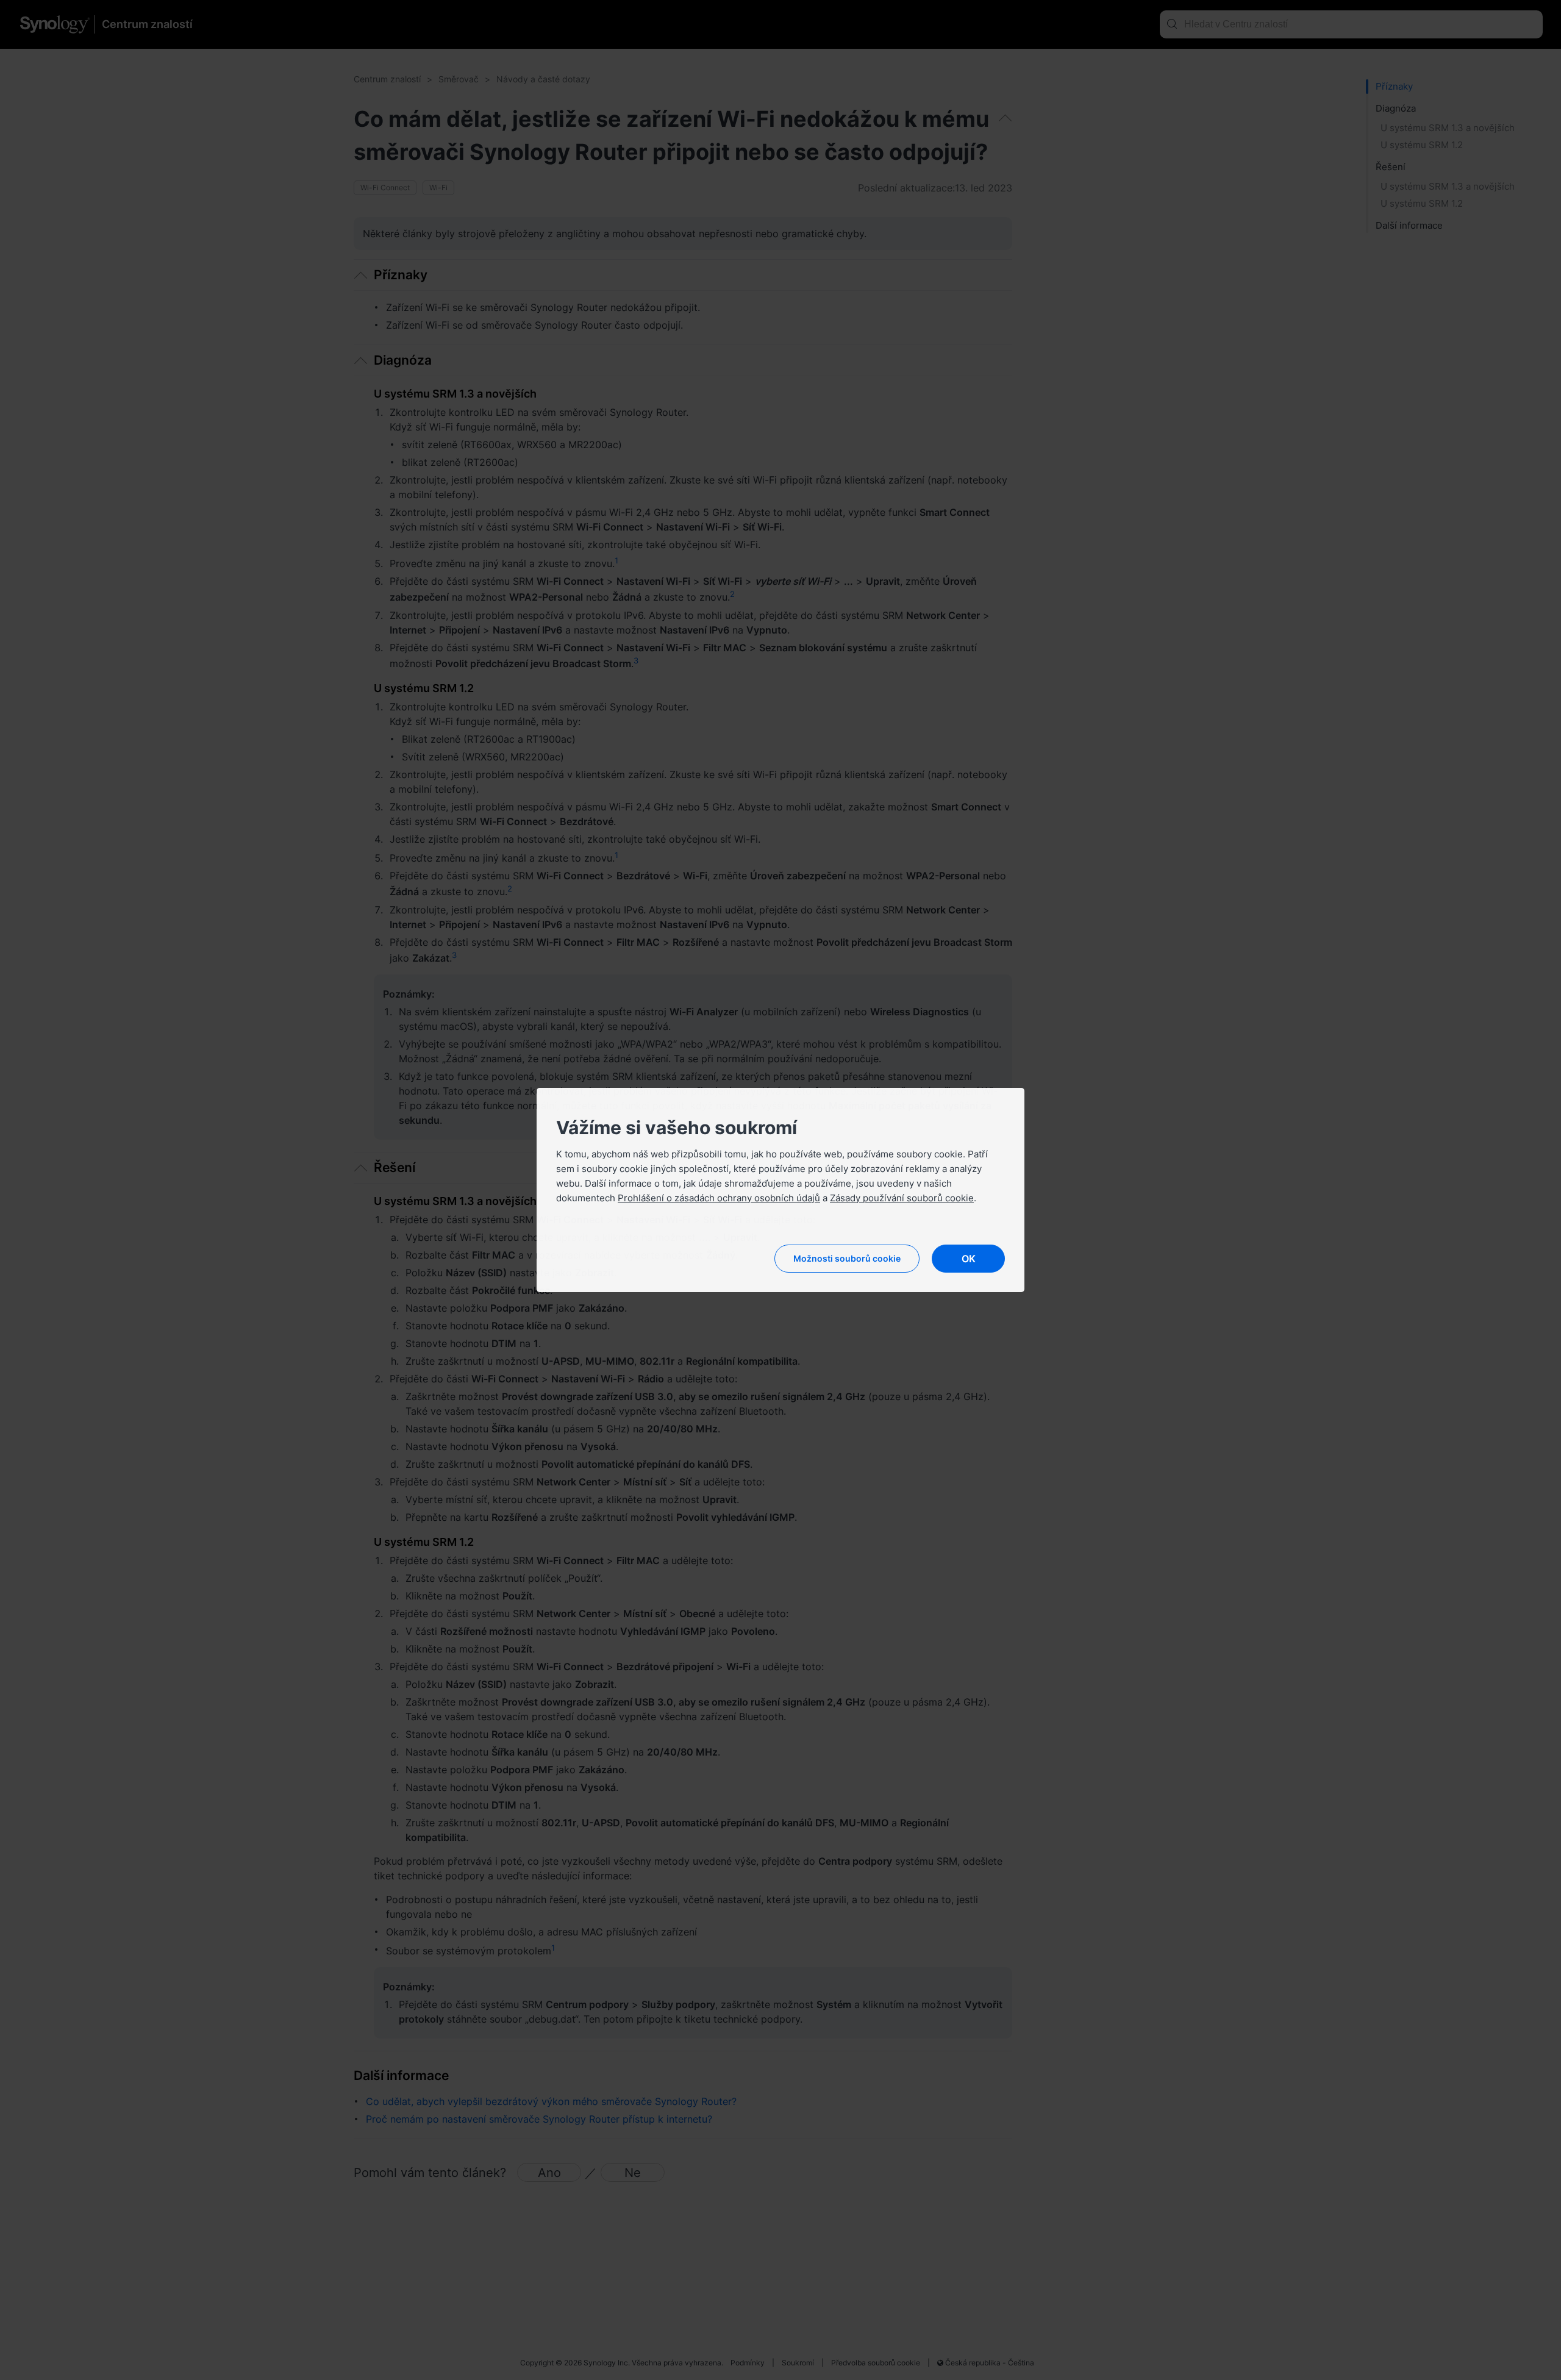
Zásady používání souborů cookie (902, 1198)
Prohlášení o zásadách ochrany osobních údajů (719, 1198)
